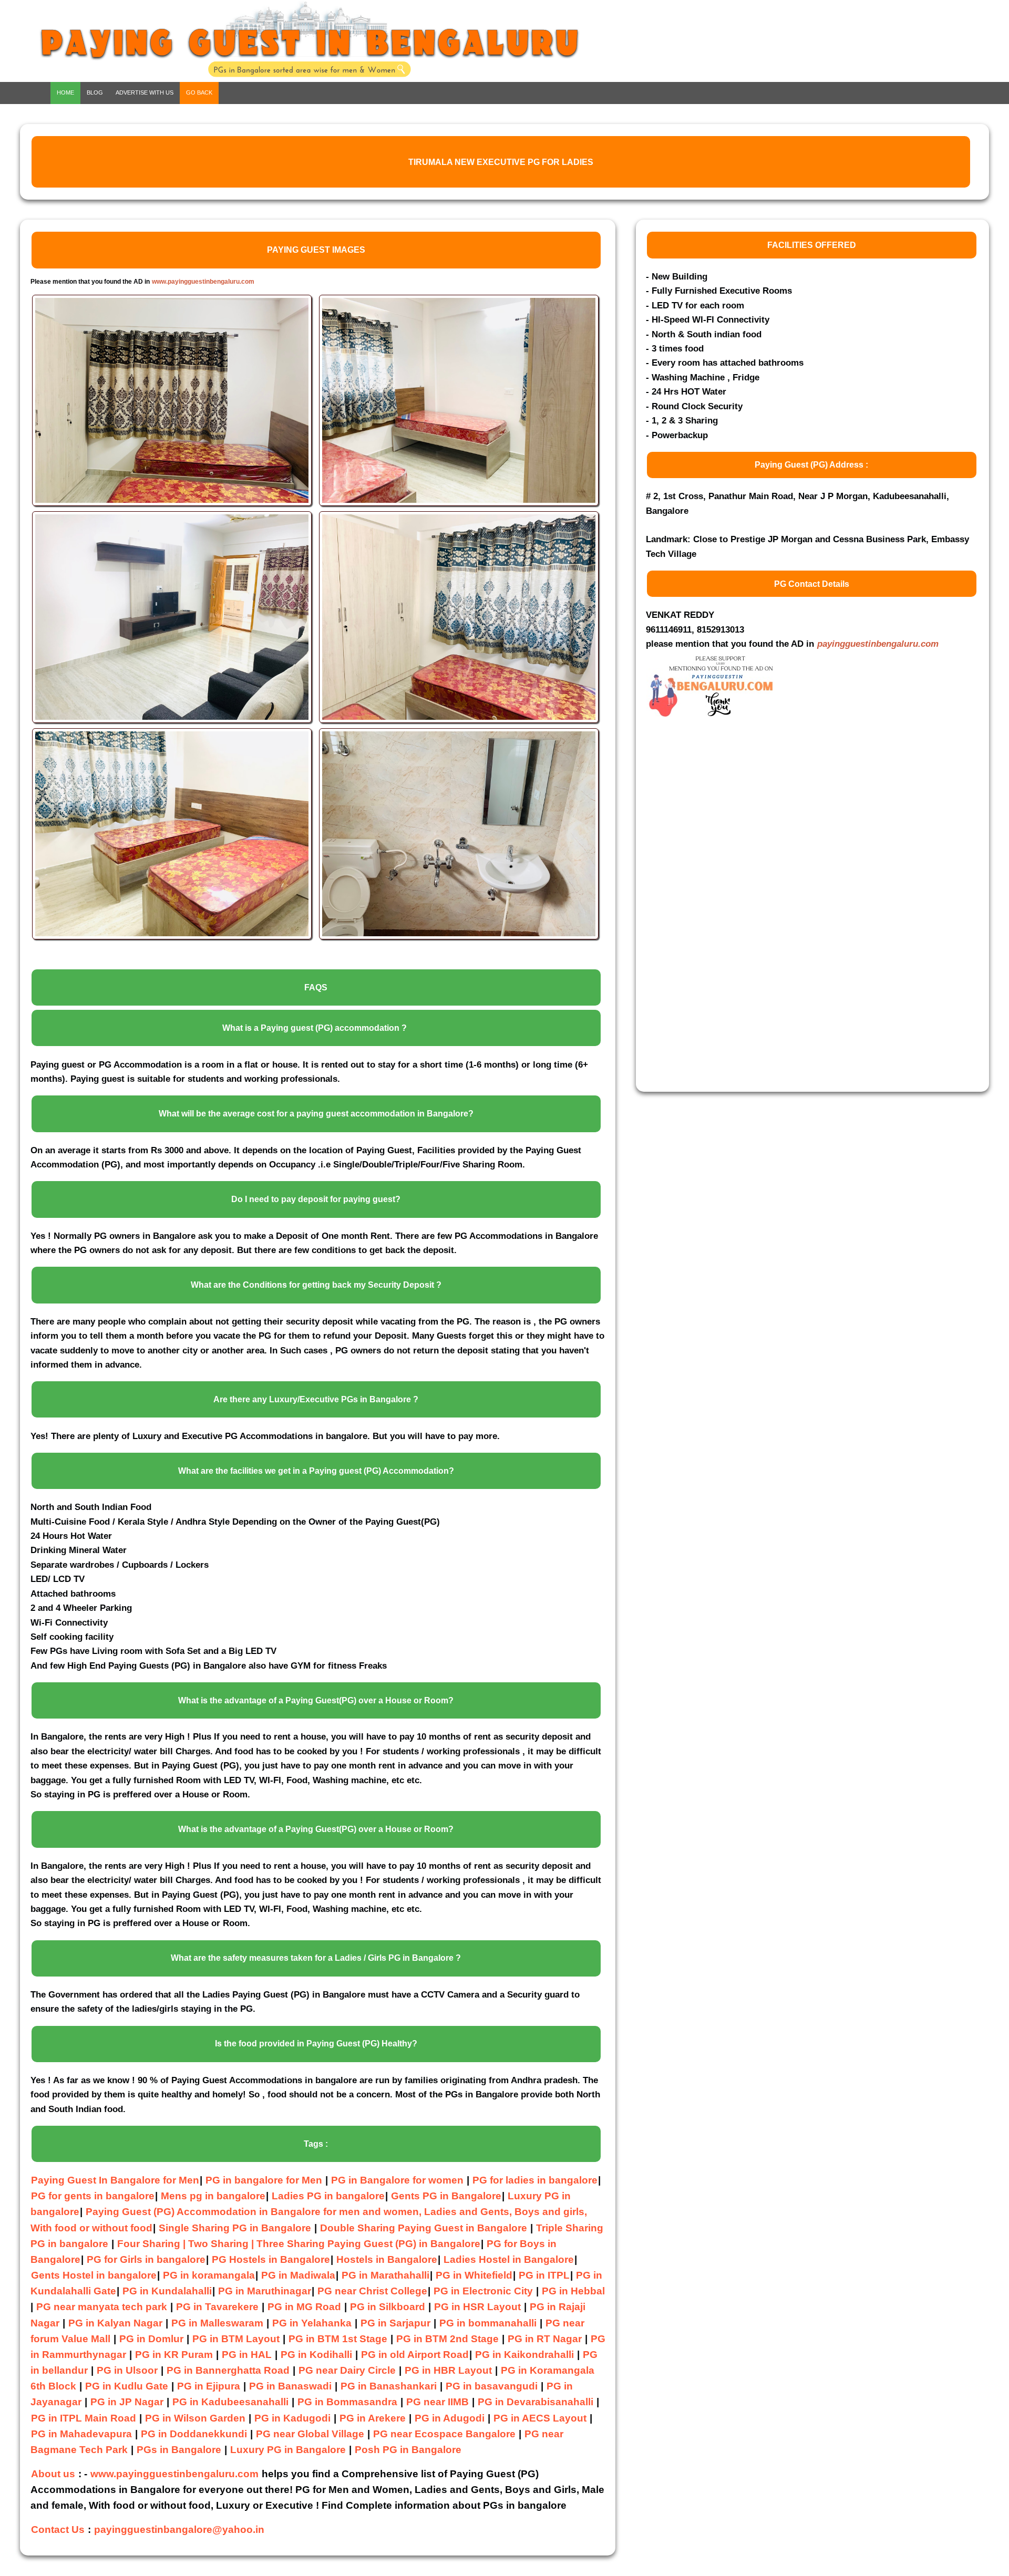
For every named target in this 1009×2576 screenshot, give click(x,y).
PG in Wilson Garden (195, 2418)
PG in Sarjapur (395, 2323)
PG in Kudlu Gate (127, 2386)
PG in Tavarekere (217, 2307)
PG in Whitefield (474, 2275)
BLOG (95, 92)
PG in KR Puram (174, 2355)
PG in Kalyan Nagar (115, 2323)
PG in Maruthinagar (265, 2291)
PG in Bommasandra (347, 2402)
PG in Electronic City (483, 2291)
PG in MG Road (304, 2307)
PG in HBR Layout (448, 2370)
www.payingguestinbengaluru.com (203, 282)
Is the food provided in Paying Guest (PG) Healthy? (316, 2044)
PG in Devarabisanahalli (536, 2402)
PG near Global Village (310, 2434)
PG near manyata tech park (102, 2307)
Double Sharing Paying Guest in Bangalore (425, 2228)
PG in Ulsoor (127, 2370)
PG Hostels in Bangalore (271, 2259)
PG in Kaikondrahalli (524, 2355)
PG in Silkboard (388, 2307)
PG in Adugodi (450, 2418)
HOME (65, 92)
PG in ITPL (544, 2275)
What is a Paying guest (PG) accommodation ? (315, 1028)
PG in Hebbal (573, 2291)
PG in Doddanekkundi (194, 2434)
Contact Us (58, 2530)
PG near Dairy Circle (347, 2370)
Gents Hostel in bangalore (94, 2275)
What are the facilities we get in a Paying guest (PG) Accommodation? (316, 1471)
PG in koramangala (209, 2275)
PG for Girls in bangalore (146, 2259)
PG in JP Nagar (127, 2402)
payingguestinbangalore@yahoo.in (179, 2530)
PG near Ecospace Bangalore (444, 2434)
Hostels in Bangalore (387, 2259)
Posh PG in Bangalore (408, 2450)
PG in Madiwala (298, 2275)
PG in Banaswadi (290, 2386)
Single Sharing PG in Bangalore (236, 2228)
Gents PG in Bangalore (446, 2196)
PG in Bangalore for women (397, 2180)
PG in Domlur (151, 2339)
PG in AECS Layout (540, 2418)
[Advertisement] (725, 913)
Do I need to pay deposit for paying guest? (316, 1199)
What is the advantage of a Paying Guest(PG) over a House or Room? (316, 1700)
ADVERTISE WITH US (145, 92)
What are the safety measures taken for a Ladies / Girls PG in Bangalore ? (316, 1958)
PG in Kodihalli (316, 2355)
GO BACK (199, 92)
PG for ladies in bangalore (535, 2180)
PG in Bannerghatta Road (229, 2370)
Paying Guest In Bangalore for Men (115, 2180)
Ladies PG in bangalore (328, 2196)
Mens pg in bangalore (213, 2196)
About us (53, 2474)
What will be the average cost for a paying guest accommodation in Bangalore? (316, 1114)
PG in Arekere (373, 2418)
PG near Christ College (372, 2291)
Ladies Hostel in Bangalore (509, 2259)
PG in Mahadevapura (81, 2434)
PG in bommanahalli (488, 2323)
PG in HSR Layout (477, 2307)
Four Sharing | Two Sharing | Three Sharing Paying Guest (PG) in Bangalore (299, 2244)
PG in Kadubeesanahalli (230, 2402)
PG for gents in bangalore (93, 2196)
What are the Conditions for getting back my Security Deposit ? (316, 1285)
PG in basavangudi (492, 2386)
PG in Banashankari (389, 2386)
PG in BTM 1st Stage (338, 2339)
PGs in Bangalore (179, 2450)
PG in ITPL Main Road (84, 2418)
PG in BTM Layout (236, 2339)
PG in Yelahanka (312, 2323)
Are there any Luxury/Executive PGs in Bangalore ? (316, 1399)
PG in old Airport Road (415, 2355)
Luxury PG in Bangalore (288, 2450)
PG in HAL (247, 2355)
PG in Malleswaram (217, 2323)
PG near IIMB (437, 2402)
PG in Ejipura (209, 2386)
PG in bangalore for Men (264, 2180)
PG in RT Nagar (545, 2339)
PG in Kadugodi (292, 2418)
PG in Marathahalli (385, 2275)
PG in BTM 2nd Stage (447, 2339)
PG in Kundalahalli (167, 2291)
